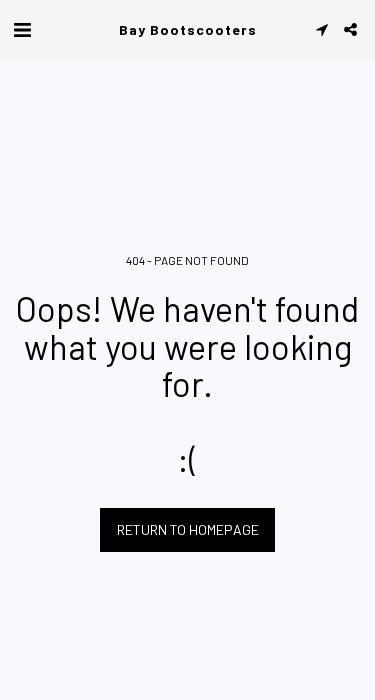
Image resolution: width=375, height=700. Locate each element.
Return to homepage (188, 529)
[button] (22, 29)
